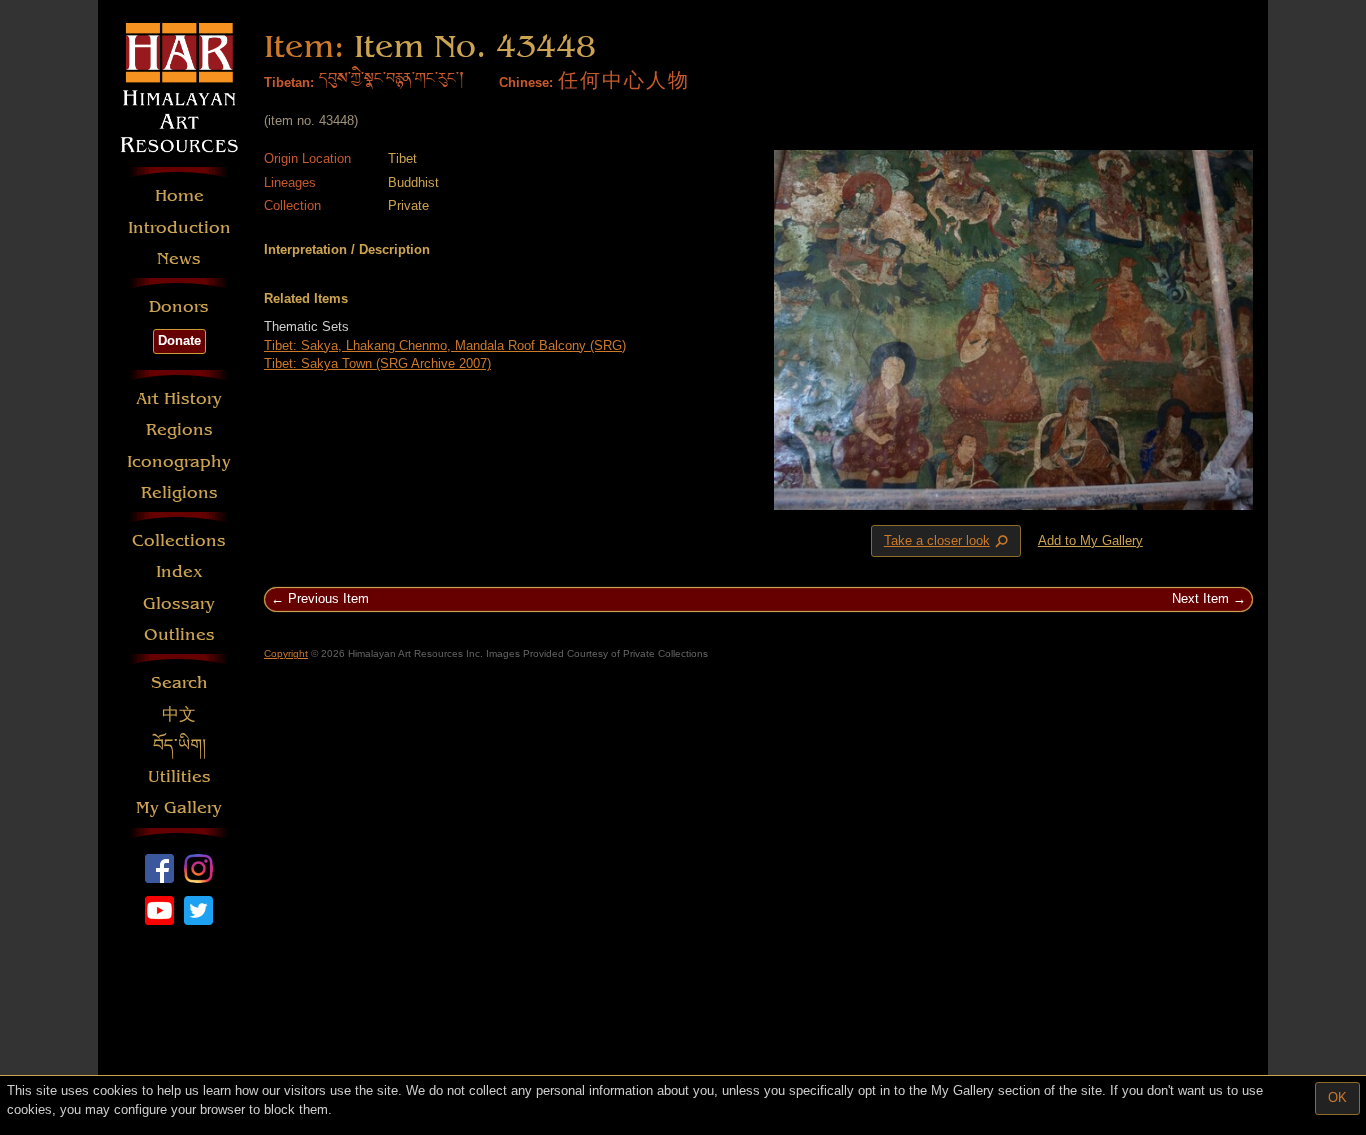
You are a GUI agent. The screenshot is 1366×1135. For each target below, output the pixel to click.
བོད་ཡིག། (179, 745)
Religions (179, 492)
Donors (179, 306)
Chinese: (526, 82)
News (179, 258)
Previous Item (328, 598)
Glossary (179, 603)
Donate (179, 340)
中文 (179, 714)
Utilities (179, 776)
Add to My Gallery (1090, 540)
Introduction (179, 227)
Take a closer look (948, 541)
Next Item (1200, 598)
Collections (179, 540)
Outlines (179, 634)
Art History (179, 398)
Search (179, 682)
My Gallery (179, 807)
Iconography (179, 461)
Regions (179, 429)
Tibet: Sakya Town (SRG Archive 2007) (377, 363)
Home (179, 195)
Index (179, 571)
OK (1337, 1097)
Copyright (286, 653)
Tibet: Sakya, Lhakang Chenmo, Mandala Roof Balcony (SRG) (445, 345)
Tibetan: (289, 82)
